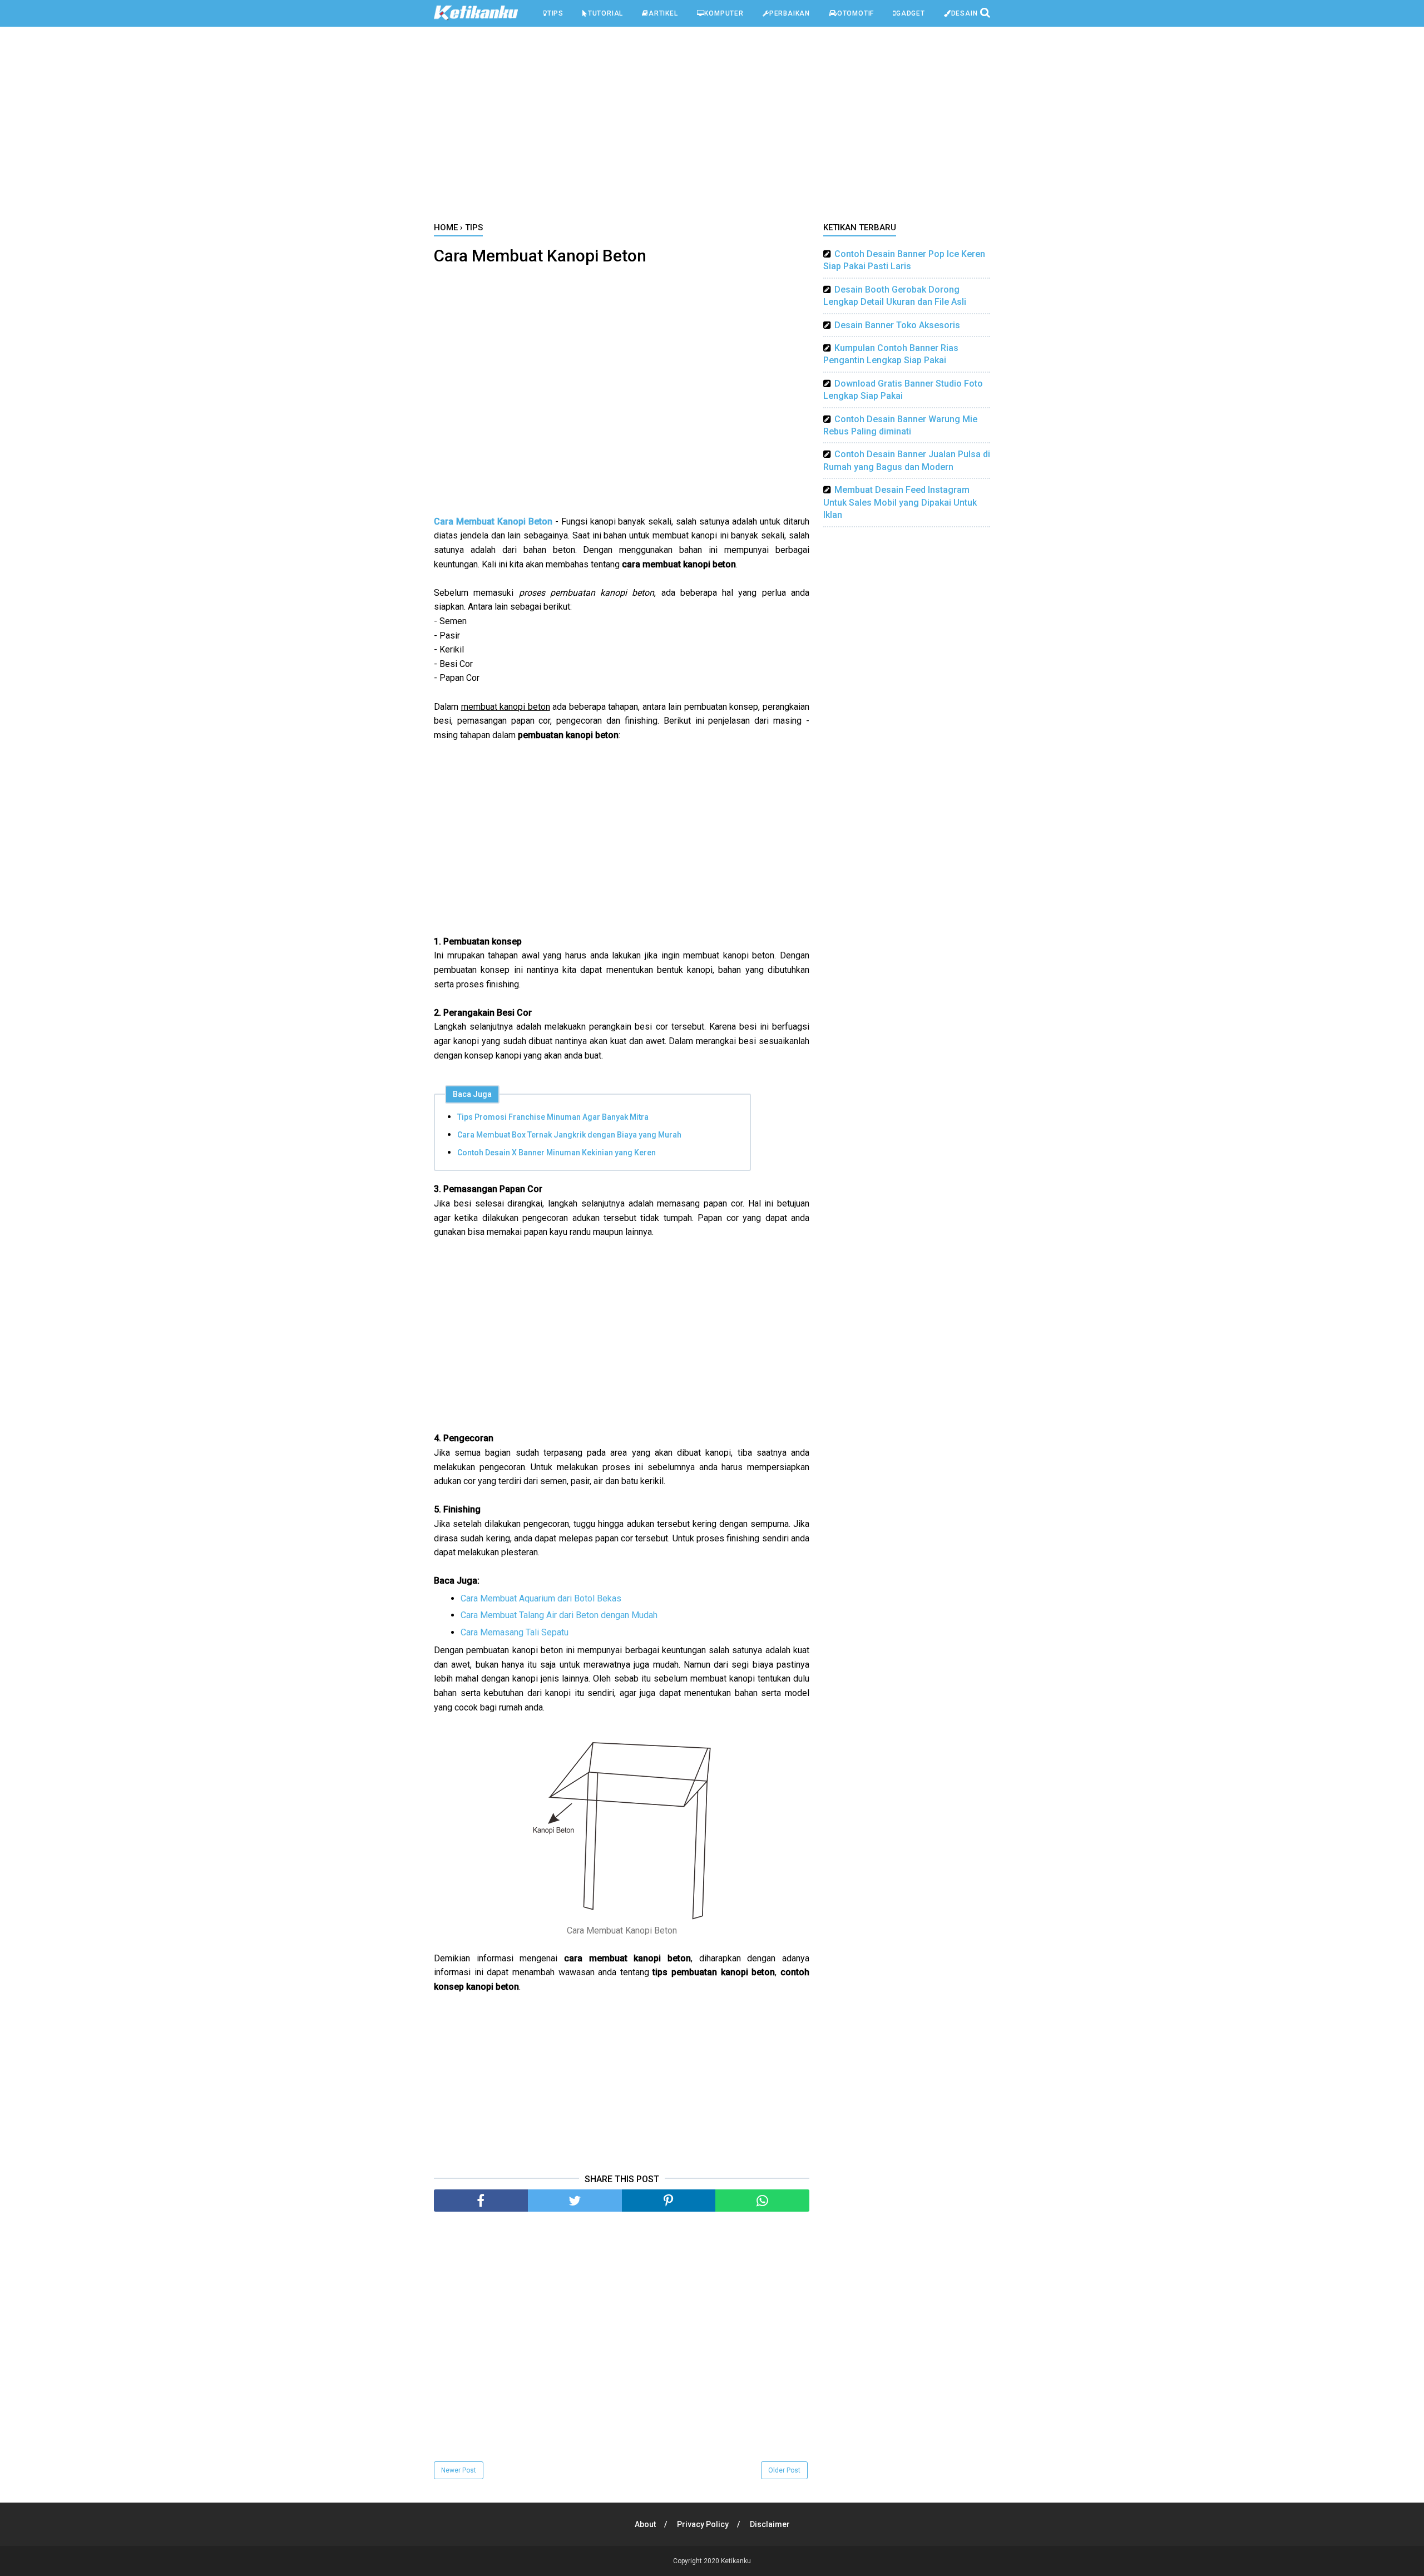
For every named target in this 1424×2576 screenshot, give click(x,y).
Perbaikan (790, 13)
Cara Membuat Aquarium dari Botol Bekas (541, 1598)
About (645, 2524)
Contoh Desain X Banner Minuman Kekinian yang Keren (557, 1153)
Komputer (724, 13)
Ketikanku (736, 2561)
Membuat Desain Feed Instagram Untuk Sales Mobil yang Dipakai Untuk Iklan (900, 502)
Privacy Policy (703, 2524)
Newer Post (459, 2470)
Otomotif (856, 13)
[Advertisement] (712, 127)
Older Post (784, 2470)
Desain (965, 13)
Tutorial (605, 13)
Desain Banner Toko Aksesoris (897, 325)
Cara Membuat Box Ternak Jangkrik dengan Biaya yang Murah (569, 1135)
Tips (555, 13)
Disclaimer (770, 2524)
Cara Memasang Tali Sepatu (515, 1632)
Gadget (911, 13)
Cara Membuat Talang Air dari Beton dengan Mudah (559, 1615)
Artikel (663, 13)
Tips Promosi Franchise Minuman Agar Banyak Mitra (553, 1117)
